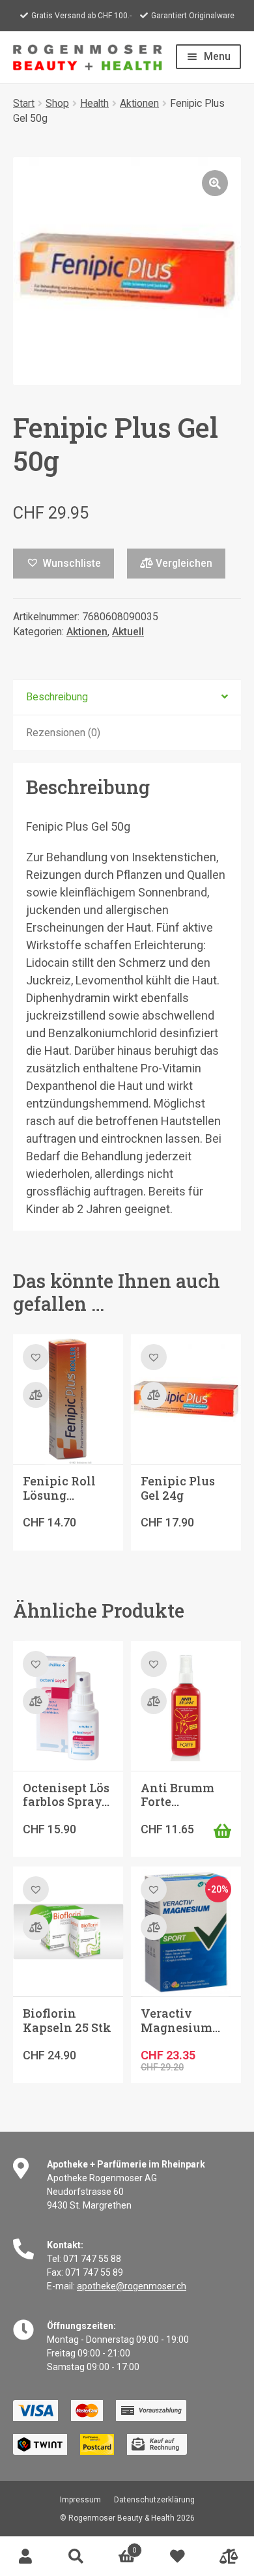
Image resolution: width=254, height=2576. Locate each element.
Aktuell (128, 632)
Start (24, 103)
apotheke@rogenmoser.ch (132, 2286)
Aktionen (139, 103)
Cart (119, 2546)
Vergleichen (183, 563)
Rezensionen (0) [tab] (63, 733)
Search (76, 2556)
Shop (57, 103)
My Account (25, 2556)
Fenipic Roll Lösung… (59, 1488)
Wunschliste (178, 2556)
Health (94, 103)
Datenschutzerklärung (154, 2500)
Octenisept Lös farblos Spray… (66, 1795)
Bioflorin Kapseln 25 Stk (67, 2020)
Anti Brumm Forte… (177, 1795)
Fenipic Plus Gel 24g (178, 1488)
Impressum (80, 2500)
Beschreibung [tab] (57, 697)
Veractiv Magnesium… (180, 2020)
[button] (215, 183)
